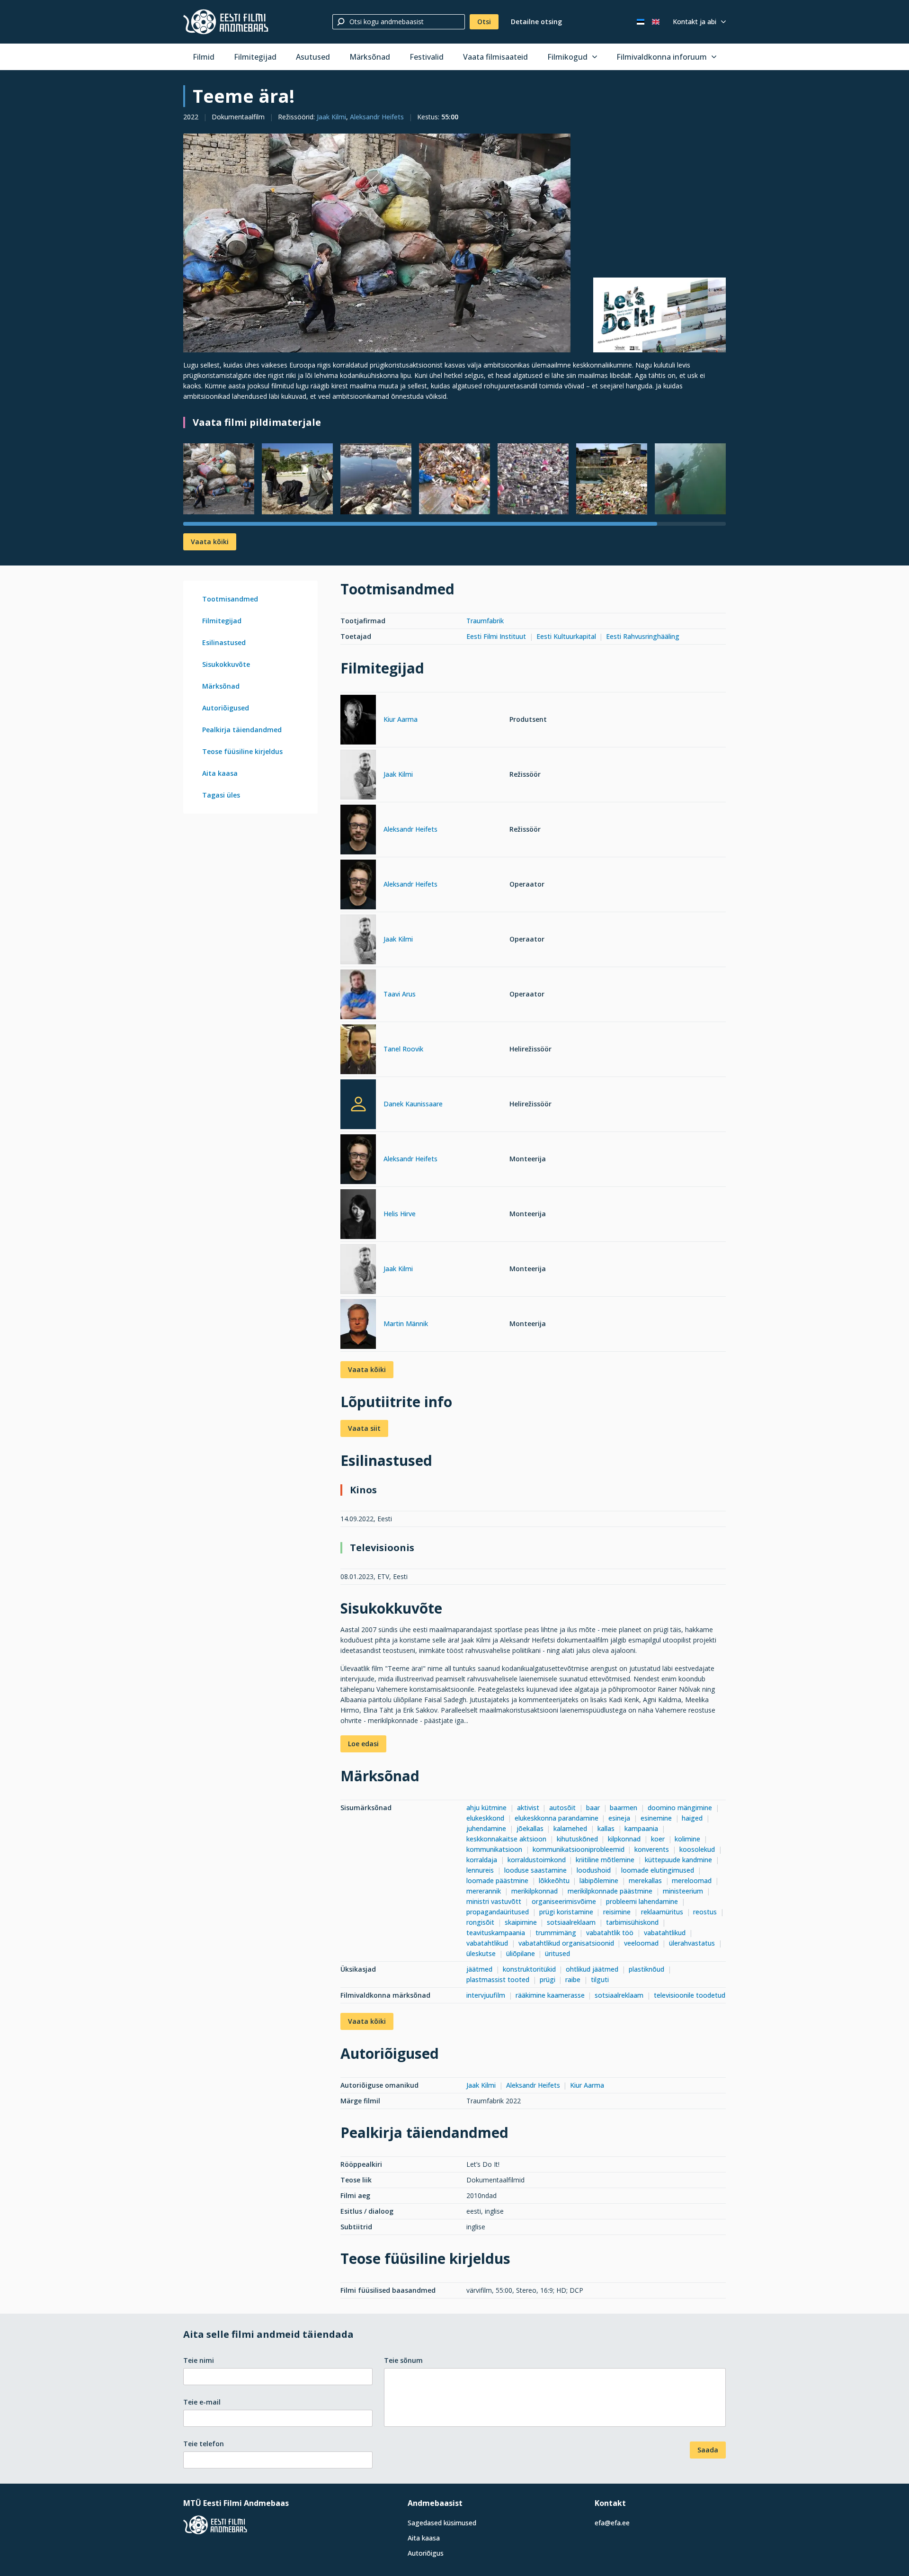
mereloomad (692, 1880)
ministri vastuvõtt (494, 1901)
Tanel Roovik (403, 1049)
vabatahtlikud (665, 1933)
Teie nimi (199, 2360)
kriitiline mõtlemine (605, 1860)
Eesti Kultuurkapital (566, 636)
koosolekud (697, 1849)
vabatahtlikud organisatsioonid (566, 1943)
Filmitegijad (255, 57)
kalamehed (570, 1828)
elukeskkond (485, 1818)
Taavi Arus (400, 994)
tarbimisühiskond (632, 1922)
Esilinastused (224, 642)
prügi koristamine (566, 1912)
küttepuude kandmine (678, 1860)
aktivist (528, 1808)
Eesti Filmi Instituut (496, 636)
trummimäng (556, 1933)
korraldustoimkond (537, 1860)
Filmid (204, 57)
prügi (548, 1979)
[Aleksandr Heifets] (358, 831)
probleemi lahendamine (642, 1901)
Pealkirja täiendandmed (242, 730)
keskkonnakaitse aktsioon (506, 1839)
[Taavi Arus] (358, 996)
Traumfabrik (485, 621)
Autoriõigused (226, 708)
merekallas (645, 1880)
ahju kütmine (486, 1808)
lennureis (480, 1870)
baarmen (624, 1808)
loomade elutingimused (658, 1870)
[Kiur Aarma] (358, 721)
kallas (606, 1828)
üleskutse (481, 1953)
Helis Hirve (400, 1214)
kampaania (641, 1828)
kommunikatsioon (494, 1849)
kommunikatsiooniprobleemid (579, 1849)
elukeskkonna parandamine (557, 1818)
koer (658, 1839)
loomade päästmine (497, 1880)
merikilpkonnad (535, 1891)
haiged (692, 1818)
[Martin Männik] (358, 1325)
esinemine (656, 1818)
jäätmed (479, 1969)
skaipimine (521, 1922)
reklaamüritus (662, 1912)
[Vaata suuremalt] (377, 243)
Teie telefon (204, 2444)
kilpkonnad (624, 1839)
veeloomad (641, 1943)
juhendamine (486, 1828)
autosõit (562, 1808)
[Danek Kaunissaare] (358, 1104)
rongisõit (480, 1922)
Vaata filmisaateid (495, 57)
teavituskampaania (496, 1933)
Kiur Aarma (401, 719)
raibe (573, 1979)
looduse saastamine (535, 1870)
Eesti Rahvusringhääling (643, 636)
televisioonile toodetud (690, 1995)
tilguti (600, 1979)
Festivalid (427, 57)
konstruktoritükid (529, 1969)
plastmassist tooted (498, 1979)
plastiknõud (646, 1969)
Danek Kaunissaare (413, 1104)
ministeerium (683, 1891)
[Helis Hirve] (358, 1216)
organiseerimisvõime (564, 1901)
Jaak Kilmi (331, 117)
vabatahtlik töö (610, 1933)
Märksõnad (370, 57)
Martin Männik (406, 1324)
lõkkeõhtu (554, 1880)
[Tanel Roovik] (358, 1051)
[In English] (656, 22)
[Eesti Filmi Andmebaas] (226, 22)
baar (593, 1808)
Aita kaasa (220, 773)
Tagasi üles (221, 795)
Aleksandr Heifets (377, 117)
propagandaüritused (498, 1912)
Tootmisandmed (230, 599)
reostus (705, 1912)
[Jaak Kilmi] (358, 776)
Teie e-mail (202, 2402)
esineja (619, 1818)
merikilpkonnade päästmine (610, 1891)
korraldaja (482, 1860)
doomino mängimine (680, 1808)
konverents (652, 1849)
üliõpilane (521, 1953)
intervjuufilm (486, 1995)
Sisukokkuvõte (226, 664)
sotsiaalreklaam (571, 1922)
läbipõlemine (599, 1880)
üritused (557, 1953)
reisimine (617, 1912)
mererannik (484, 1891)
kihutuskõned (577, 1839)
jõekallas (530, 1828)
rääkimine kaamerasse (550, 1995)
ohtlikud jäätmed (592, 1969)
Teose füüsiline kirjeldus (242, 751)
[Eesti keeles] (641, 22)
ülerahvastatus (692, 1943)
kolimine (687, 1839)
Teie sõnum (403, 2360)
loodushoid (594, 1870)
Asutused (313, 57)
